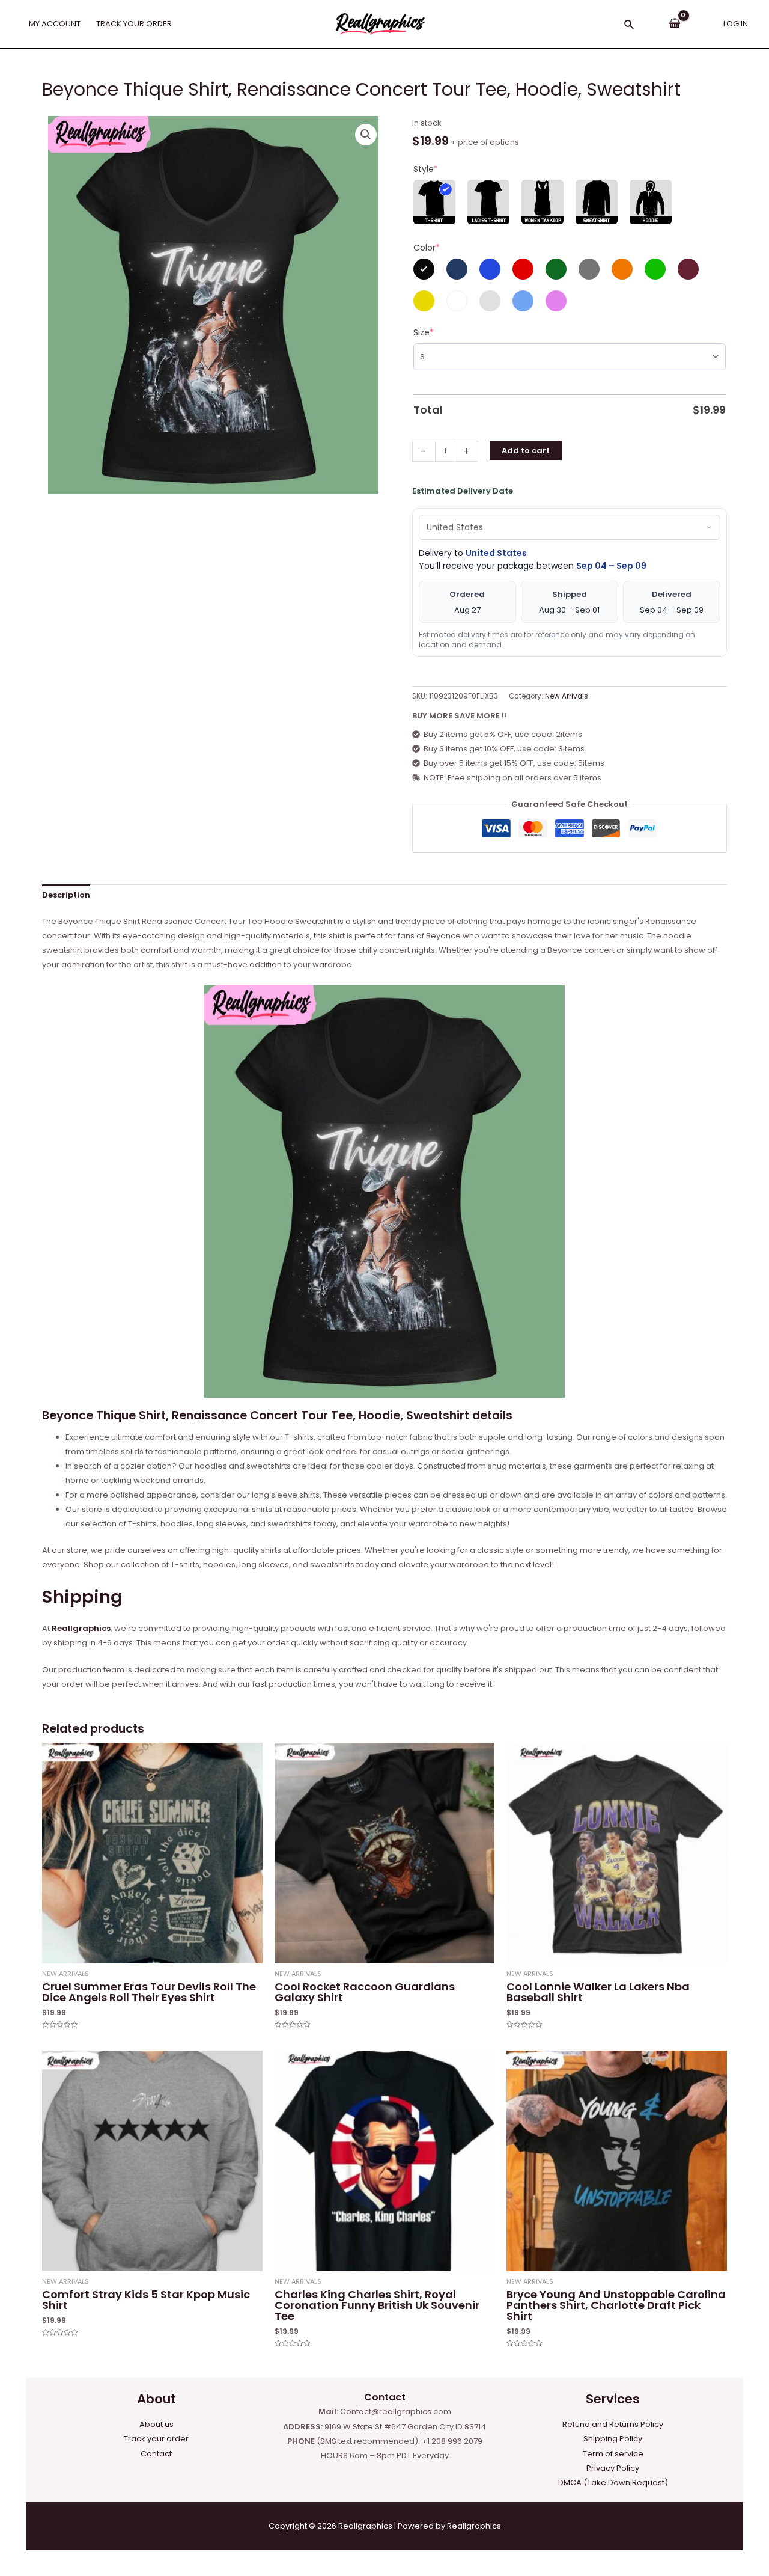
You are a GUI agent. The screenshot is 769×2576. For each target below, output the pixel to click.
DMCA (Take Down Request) (613, 2483)
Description (66, 895)
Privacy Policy (613, 2468)
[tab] (66, 895)
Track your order (156, 2439)
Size (424, 332)
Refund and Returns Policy (613, 2424)
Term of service (613, 2454)
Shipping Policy (613, 2439)
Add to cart (526, 451)
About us (157, 2424)
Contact (156, 2454)
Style (426, 169)
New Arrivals (567, 696)
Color (427, 248)
